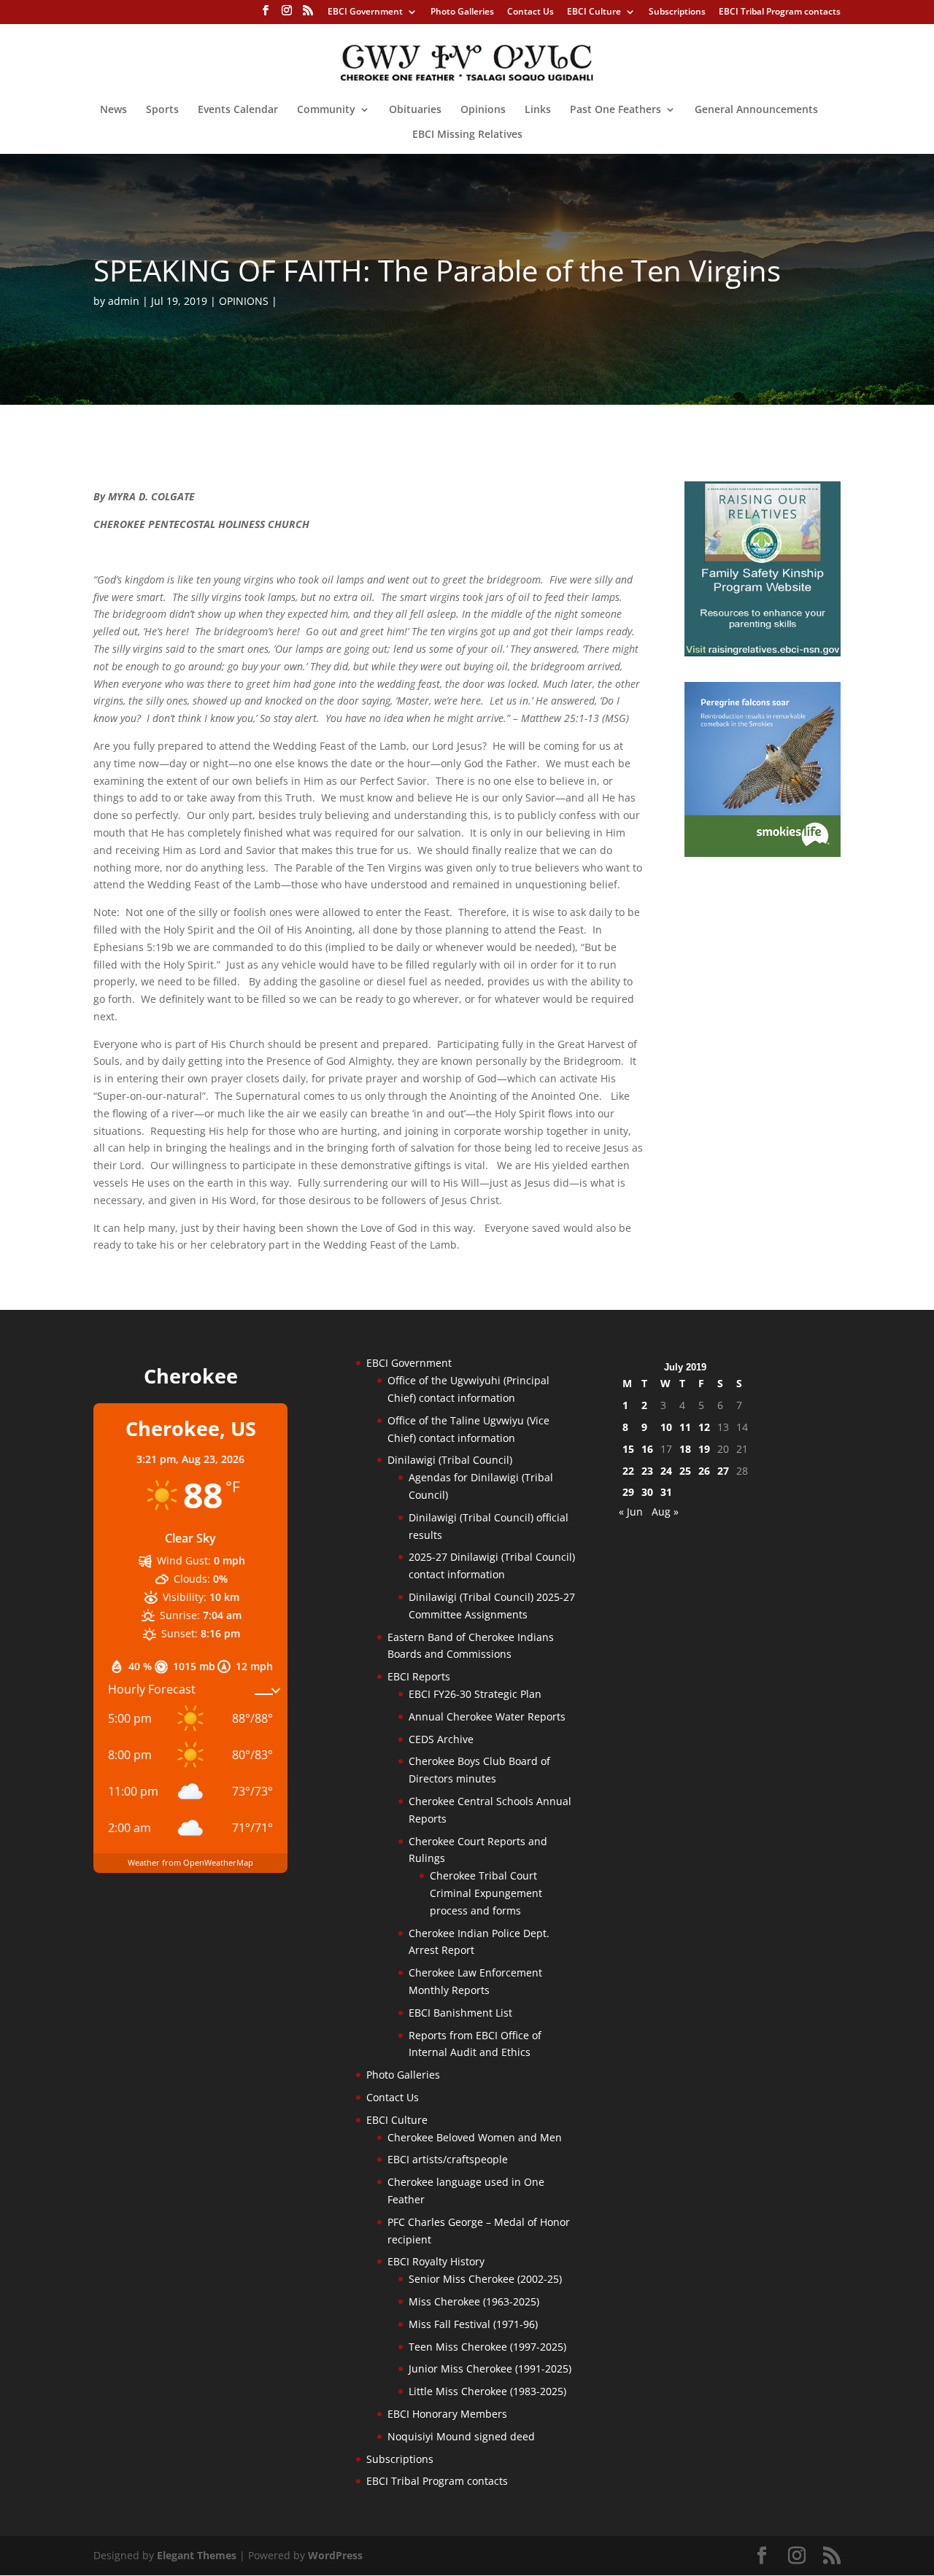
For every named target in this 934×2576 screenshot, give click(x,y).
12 (704, 1427)
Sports (162, 110)
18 (685, 1449)
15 (628, 1449)
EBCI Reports (419, 1676)
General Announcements (756, 110)
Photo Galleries (462, 12)
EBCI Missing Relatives (467, 135)
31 (666, 1492)
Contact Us (530, 12)
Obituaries (415, 110)
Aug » (665, 1512)
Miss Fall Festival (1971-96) (473, 2324)
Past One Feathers (615, 110)
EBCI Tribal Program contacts (780, 12)
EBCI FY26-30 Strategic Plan (475, 1694)
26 (704, 1471)
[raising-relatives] (763, 652)
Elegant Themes (197, 2555)
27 (723, 1471)
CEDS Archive (441, 1739)
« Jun (631, 1512)
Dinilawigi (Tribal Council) (450, 1460)
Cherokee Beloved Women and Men (475, 2137)
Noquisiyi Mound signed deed (461, 2436)
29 (628, 1492)
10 (666, 1427)
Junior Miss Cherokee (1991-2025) (490, 2369)
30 (647, 1492)
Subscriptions (677, 12)
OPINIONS (244, 301)
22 (628, 1471)
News (113, 110)
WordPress (335, 2555)
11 (685, 1427)
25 (685, 1471)
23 (647, 1471)
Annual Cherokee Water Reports (487, 1716)
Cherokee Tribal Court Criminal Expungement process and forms (486, 1893)
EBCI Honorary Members (447, 2414)
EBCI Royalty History (436, 2261)
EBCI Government (365, 12)
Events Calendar (238, 110)
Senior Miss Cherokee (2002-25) (485, 2279)
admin (124, 301)
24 (666, 1471)
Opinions (483, 110)
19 (704, 1449)
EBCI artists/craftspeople (448, 2159)
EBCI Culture (594, 12)
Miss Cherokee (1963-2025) (474, 2301)
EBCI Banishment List (460, 2013)
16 (647, 1449)
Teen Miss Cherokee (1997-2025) (487, 2347)
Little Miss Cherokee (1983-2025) (487, 2391)
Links (538, 110)
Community (326, 110)
